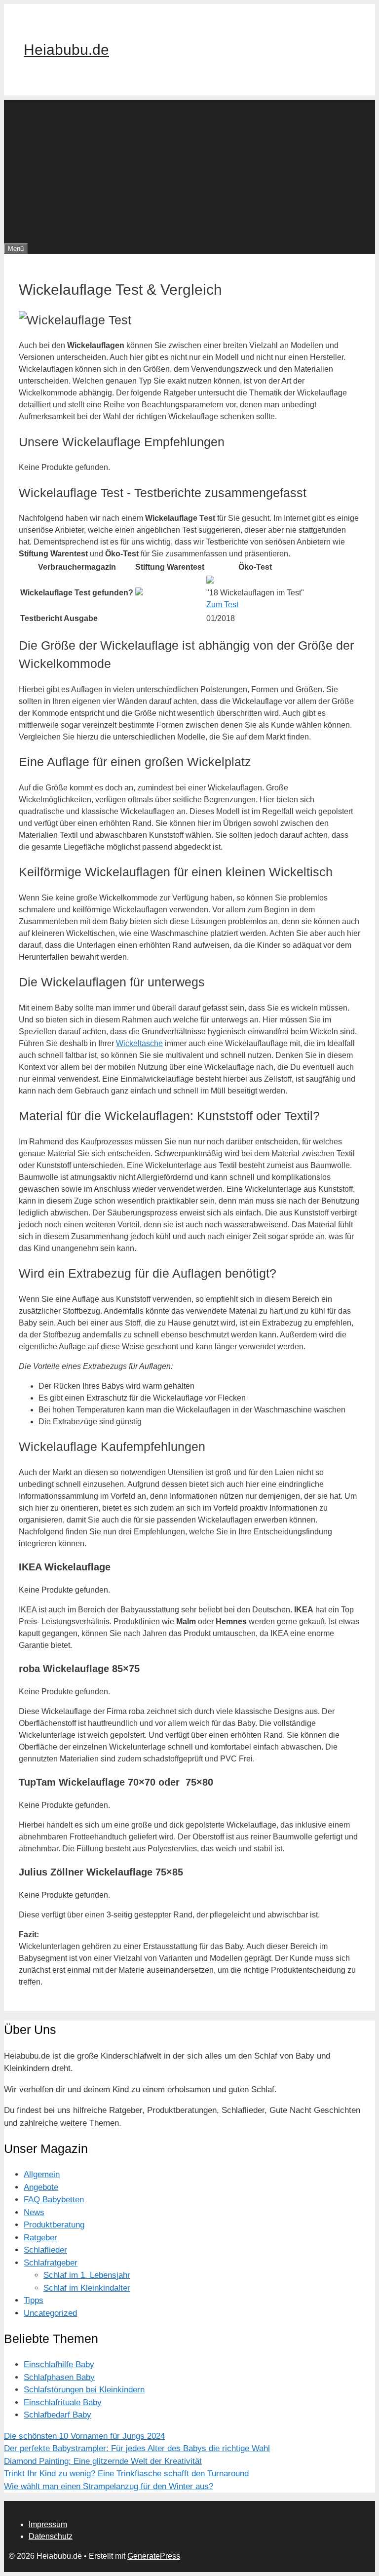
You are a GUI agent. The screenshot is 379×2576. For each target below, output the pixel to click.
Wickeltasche (139, 1043)
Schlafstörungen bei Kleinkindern (84, 2390)
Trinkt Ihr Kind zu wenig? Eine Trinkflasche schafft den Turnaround (126, 2474)
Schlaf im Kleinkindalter (87, 2288)
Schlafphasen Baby (59, 2377)
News (34, 2212)
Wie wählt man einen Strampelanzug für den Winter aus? (109, 2486)
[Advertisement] (189, 169)
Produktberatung (54, 2225)
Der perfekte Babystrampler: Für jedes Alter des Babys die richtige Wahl (137, 2448)
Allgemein (42, 2174)
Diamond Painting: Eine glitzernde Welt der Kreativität (103, 2461)
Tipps (34, 2300)
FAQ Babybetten (54, 2200)
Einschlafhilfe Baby (59, 2364)
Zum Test (222, 605)
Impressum (48, 2524)
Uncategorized (50, 2313)
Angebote (41, 2187)
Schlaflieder (45, 2250)
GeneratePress (154, 2556)
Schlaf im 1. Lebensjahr (87, 2275)
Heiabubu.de (66, 50)
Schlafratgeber (51, 2263)
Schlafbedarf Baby (57, 2415)
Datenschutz (51, 2536)
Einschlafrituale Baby (63, 2402)
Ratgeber (40, 2238)
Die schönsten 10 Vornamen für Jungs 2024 (84, 2436)
